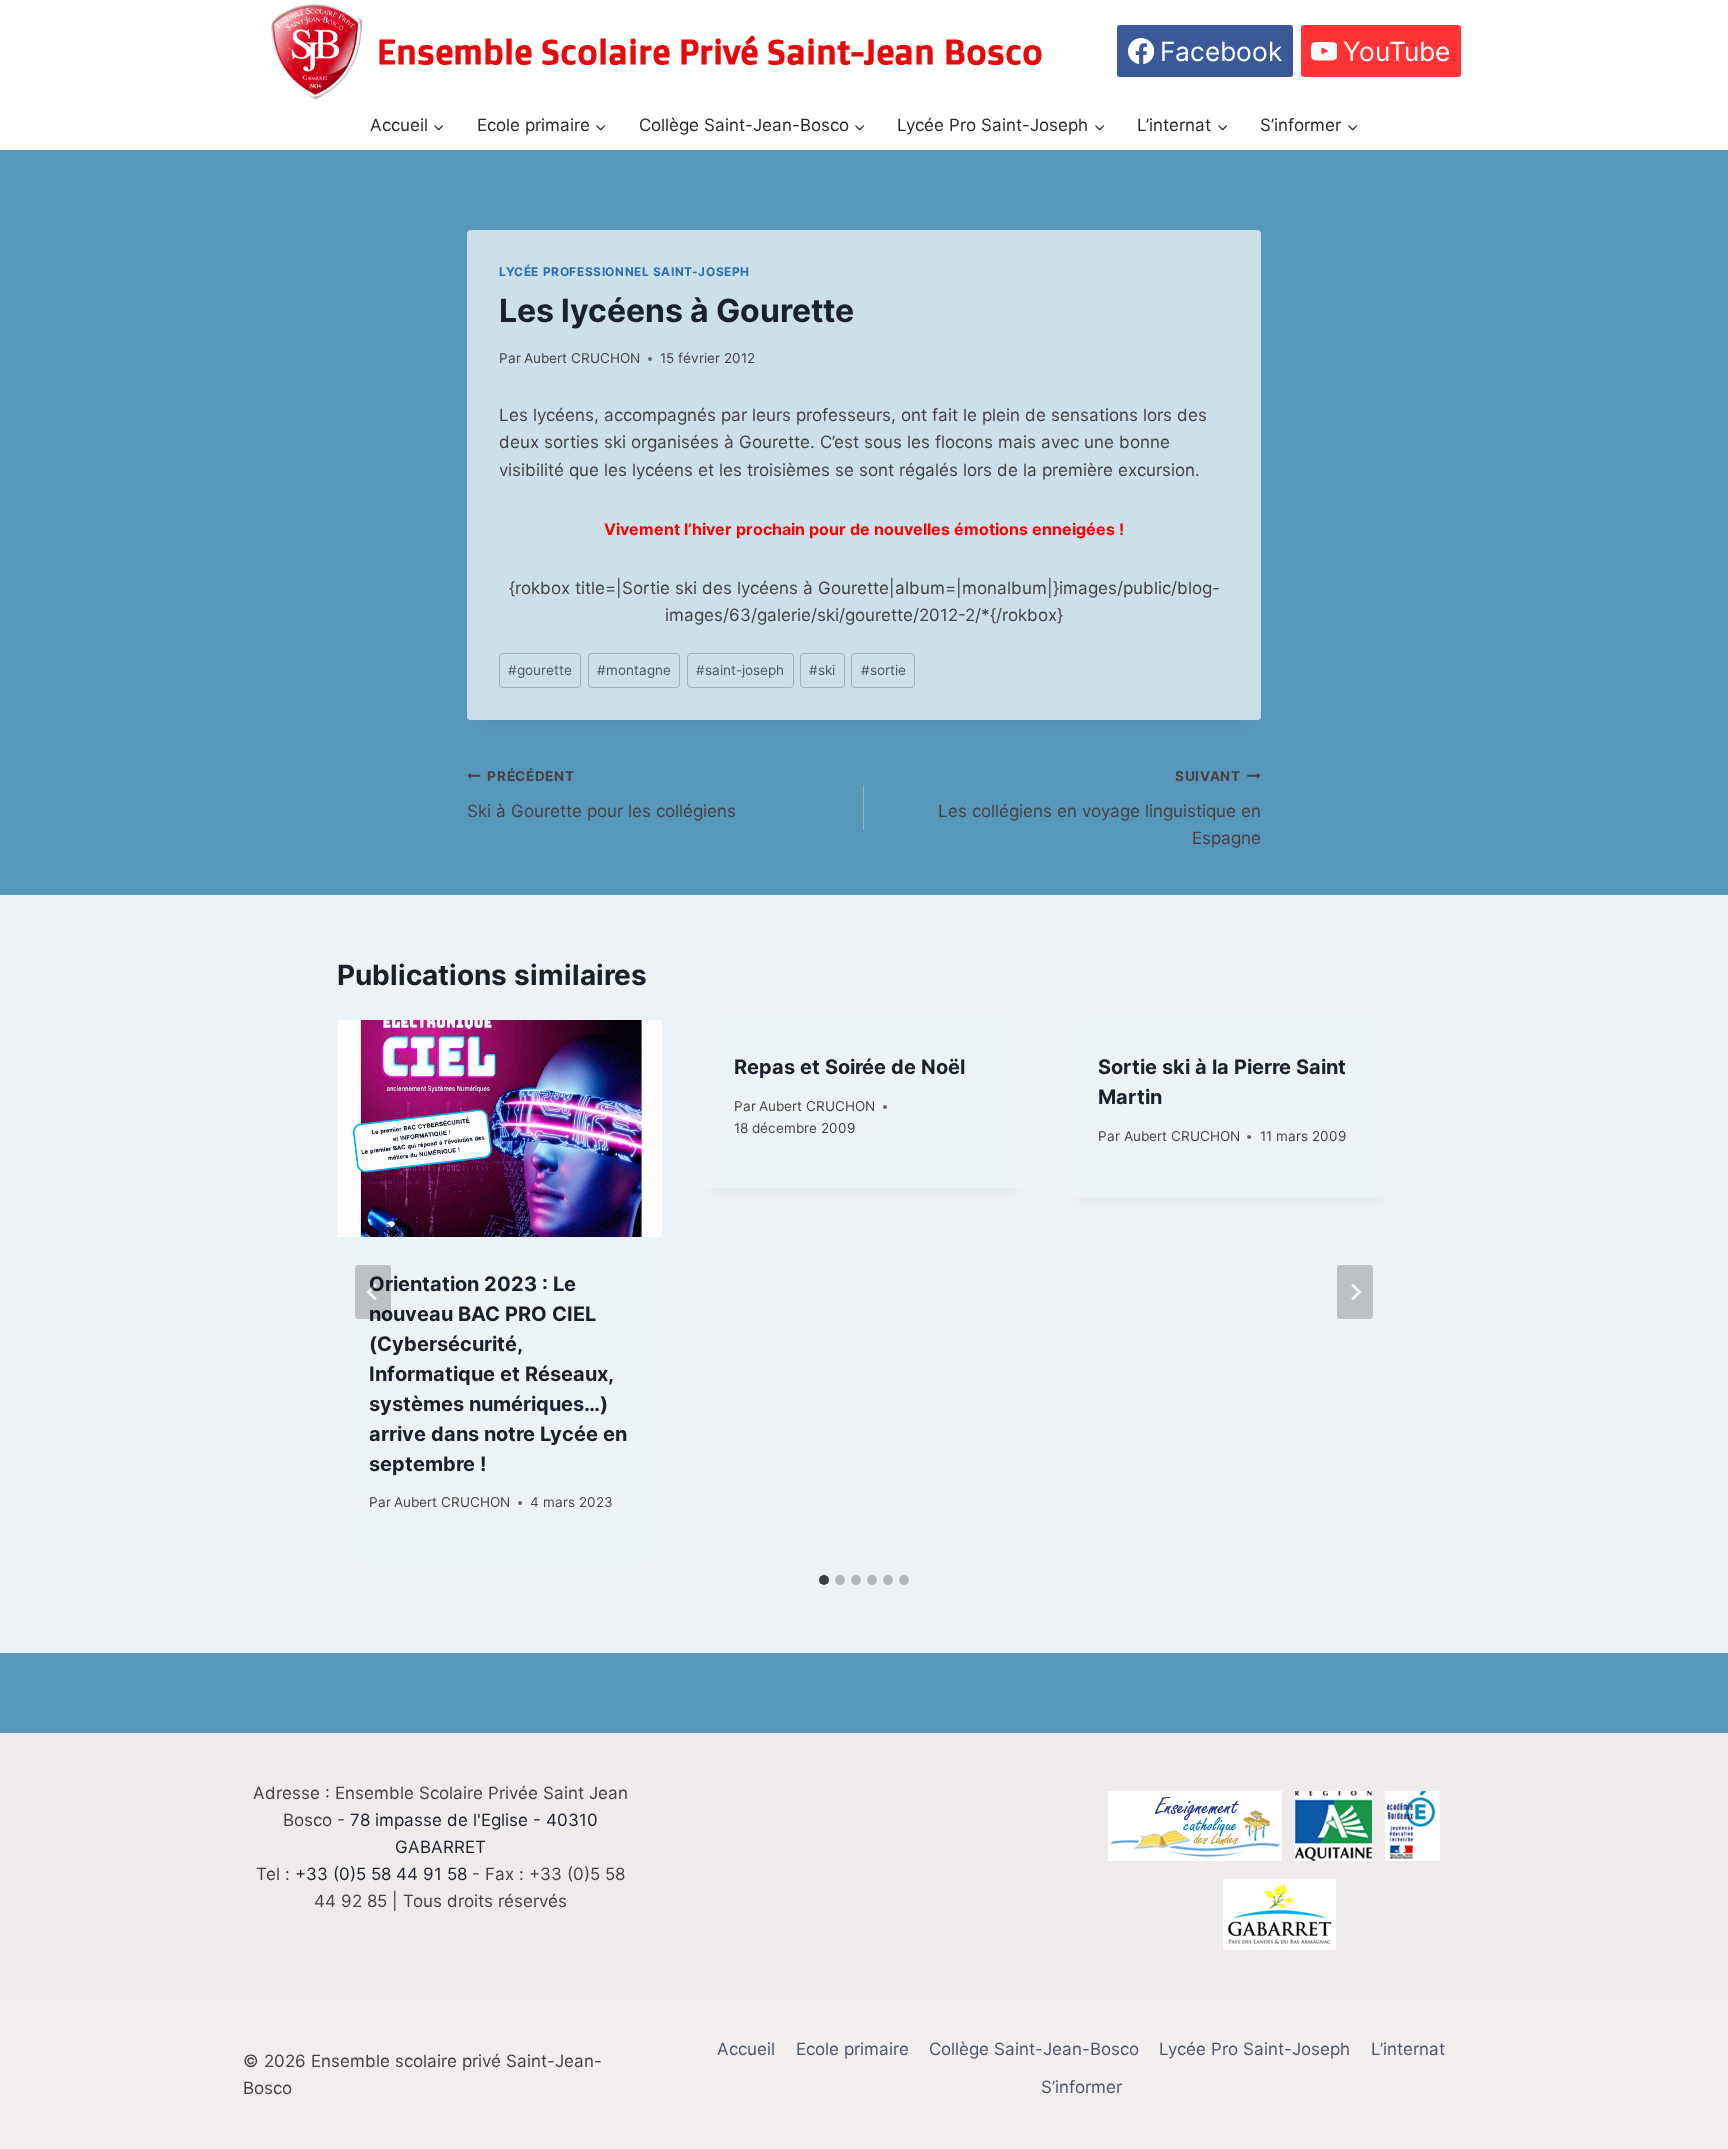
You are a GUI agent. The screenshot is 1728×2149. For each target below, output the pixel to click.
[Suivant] (1355, 1292)
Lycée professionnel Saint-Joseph (624, 271)
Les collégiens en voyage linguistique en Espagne (1099, 808)
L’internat (1408, 2049)
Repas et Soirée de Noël (849, 1067)
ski (822, 670)
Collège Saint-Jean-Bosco (1034, 2049)
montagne (634, 670)
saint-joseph (740, 670)
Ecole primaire (852, 2049)
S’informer (1081, 2087)
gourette (540, 670)
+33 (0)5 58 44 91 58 (381, 1874)
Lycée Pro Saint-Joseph (1254, 2049)
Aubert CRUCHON (582, 358)
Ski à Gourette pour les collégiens (601, 794)
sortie (883, 670)
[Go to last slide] (373, 1292)
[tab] (824, 1580)
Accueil (746, 2049)
